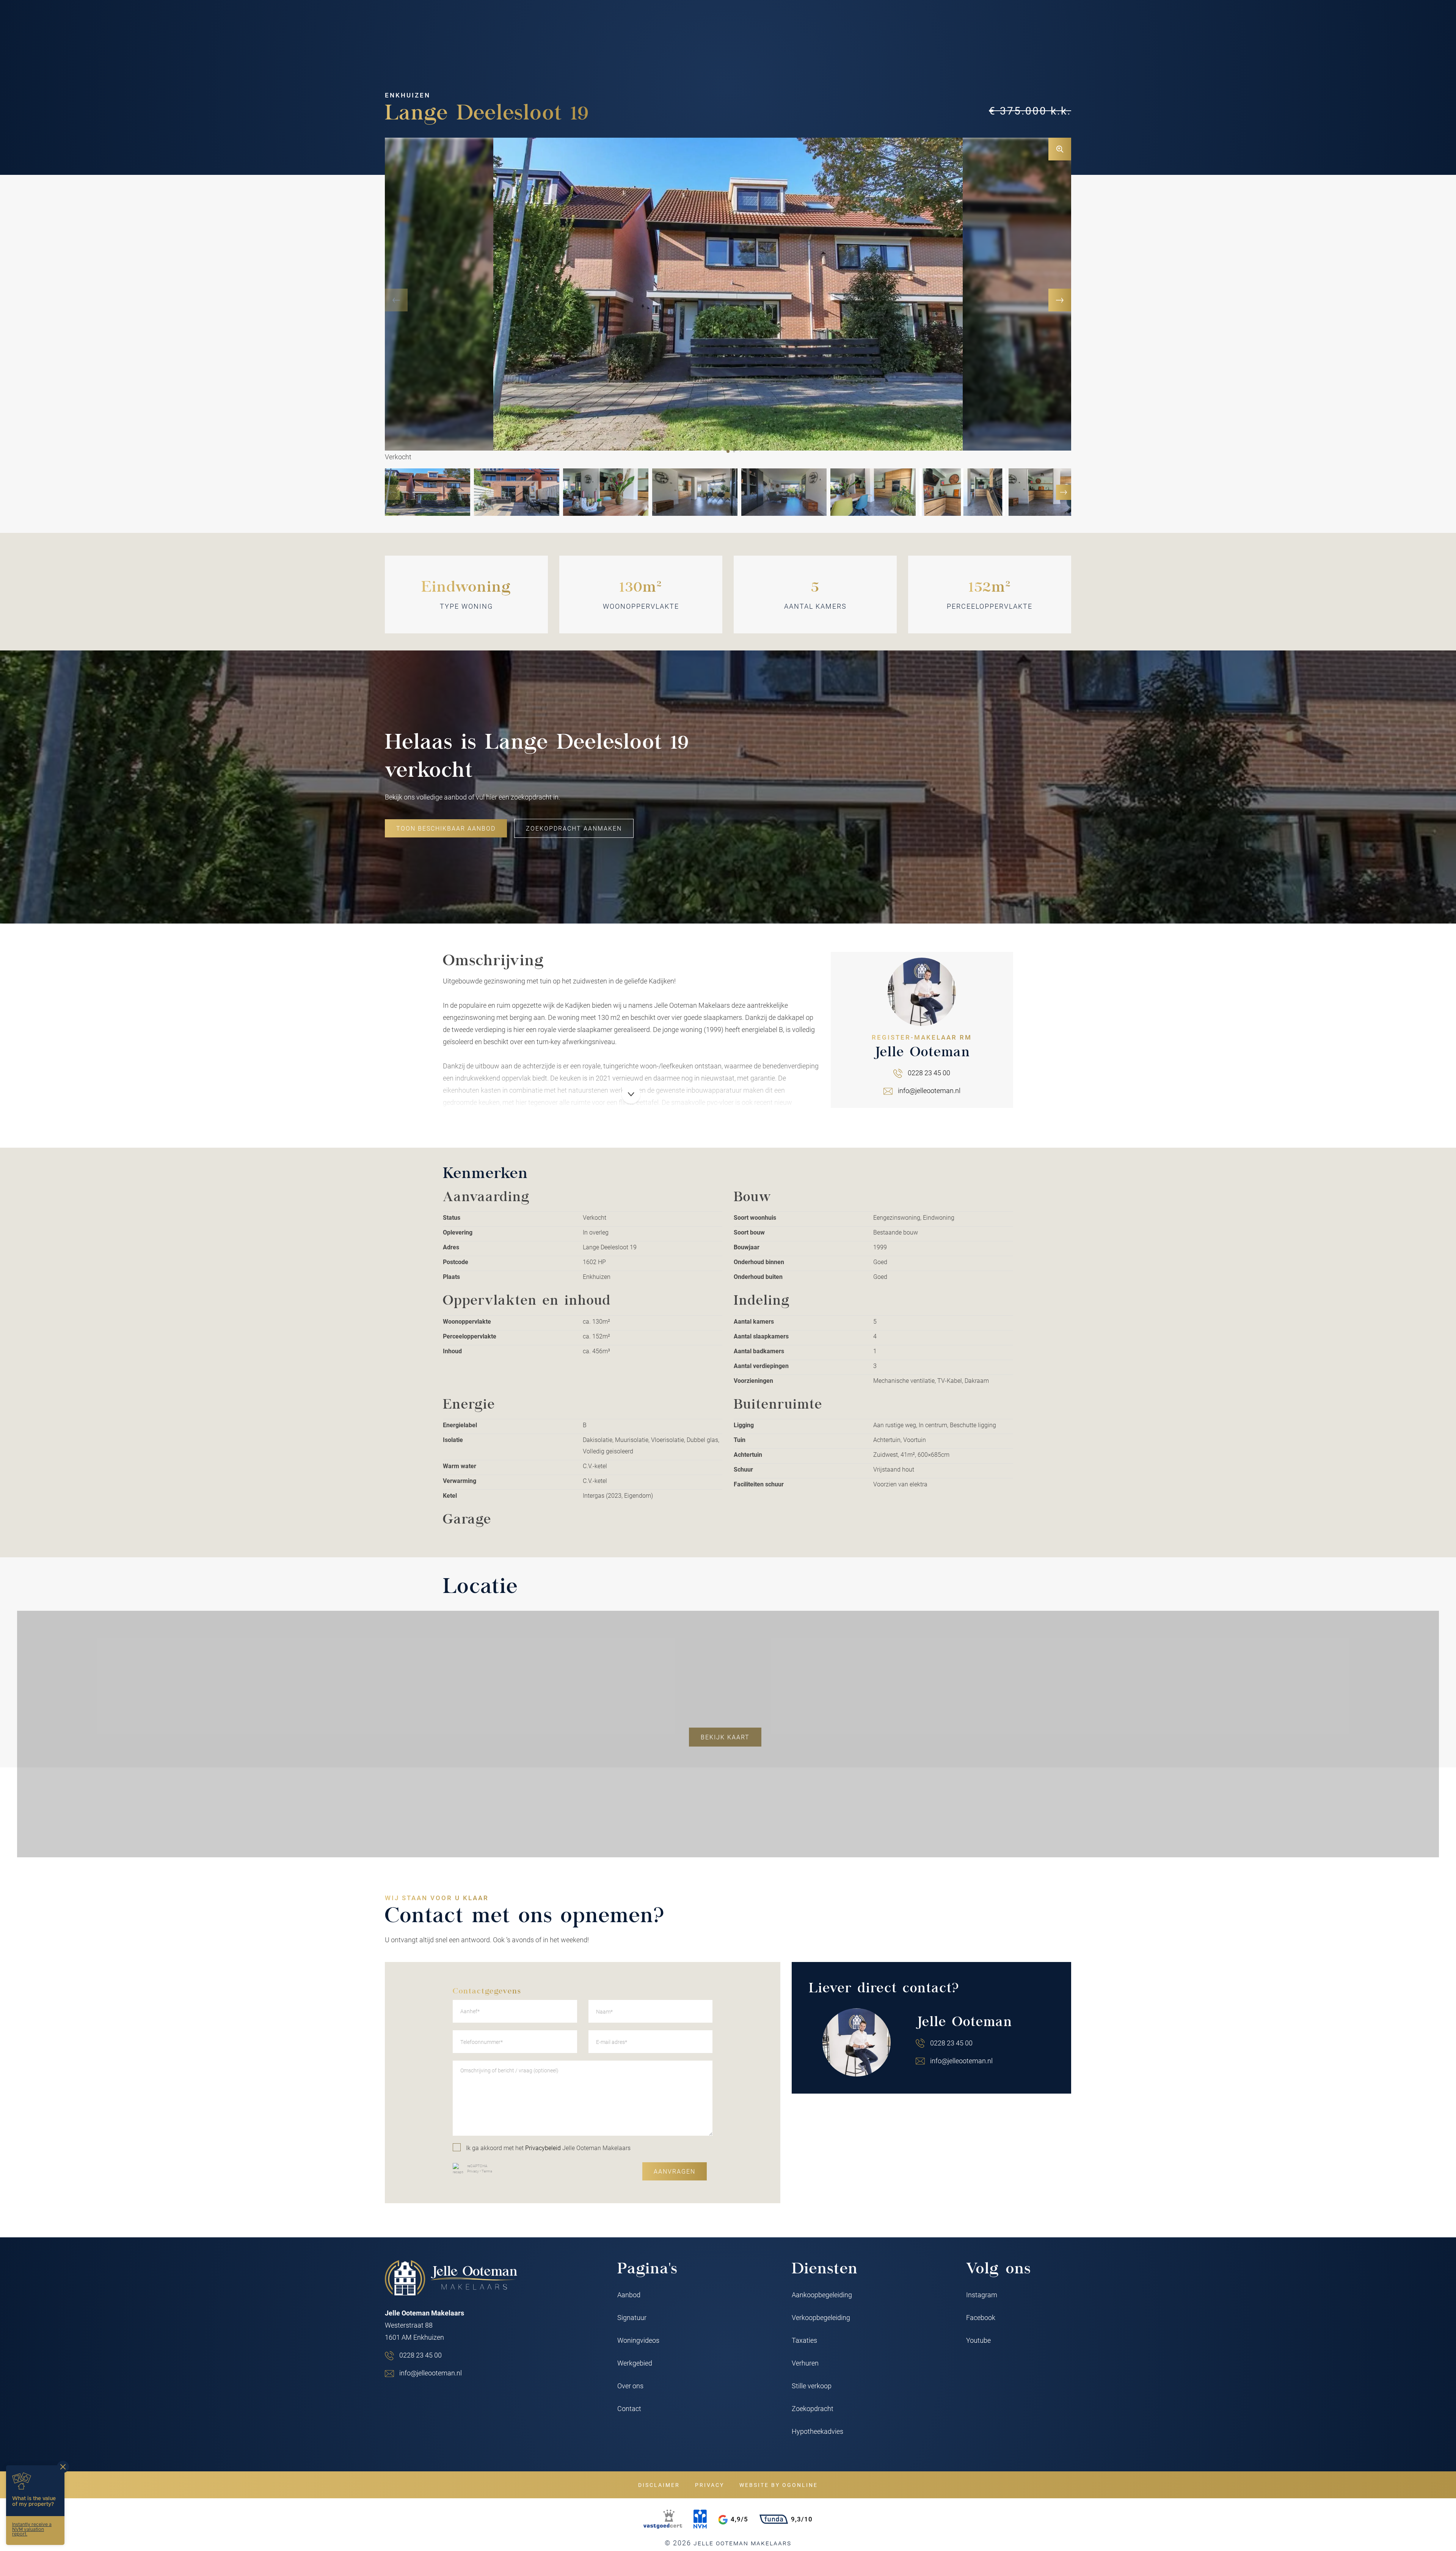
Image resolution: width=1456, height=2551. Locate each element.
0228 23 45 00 (929, 1073)
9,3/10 (802, 2519)
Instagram (982, 2295)
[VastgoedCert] (663, 2519)
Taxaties (804, 2340)
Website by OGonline (779, 2485)
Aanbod (629, 2295)
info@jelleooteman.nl (929, 1090)
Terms (487, 2171)
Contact (629, 2408)
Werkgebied (635, 2363)
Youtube (978, 2340)
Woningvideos (638, 2340)
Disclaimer (659, 2485)
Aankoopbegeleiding (822, 2295)
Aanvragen (675, 2171)
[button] (728, 451)
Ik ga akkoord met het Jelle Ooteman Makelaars (548, 2148)
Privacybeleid (543, 2148)
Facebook (981, 2317)
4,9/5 (739, 2519)
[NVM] (700, 2519)
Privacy (473, 2171)
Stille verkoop (812, 2386)
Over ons (630, 2386)
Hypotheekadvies (817, 2431)
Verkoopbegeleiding (821, 2317)
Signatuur (632, 2317)
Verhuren (805, 2363)
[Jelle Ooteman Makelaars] (451, 2278)
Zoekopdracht (813, 2408)
